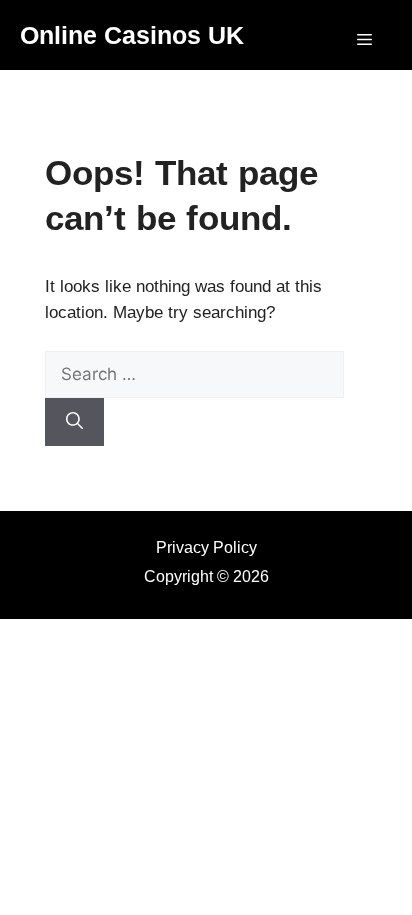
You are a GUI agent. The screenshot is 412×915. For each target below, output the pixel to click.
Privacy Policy (206, 547)
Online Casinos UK (132, 35)
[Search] (74, 422)
